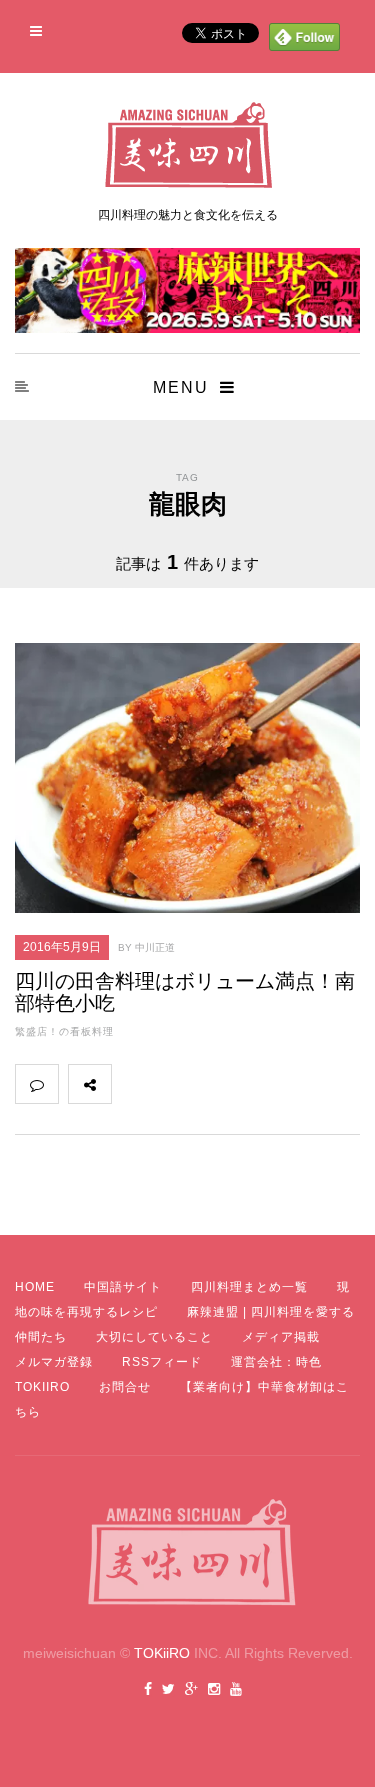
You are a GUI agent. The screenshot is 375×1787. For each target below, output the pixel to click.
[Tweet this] (177, 1084)
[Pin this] (265, 1084)
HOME (35, 1287)
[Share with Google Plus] (221, 1084)
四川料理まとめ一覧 (249, 1287)
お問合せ (125, 1387)
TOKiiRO (162, 1653)
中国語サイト (123, 1287)
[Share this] (133, 1084)
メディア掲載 (281, 1337)
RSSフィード (162, 1362)
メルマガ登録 (54, 1362)
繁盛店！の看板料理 (64, 1031)
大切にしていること (154, 1337)
